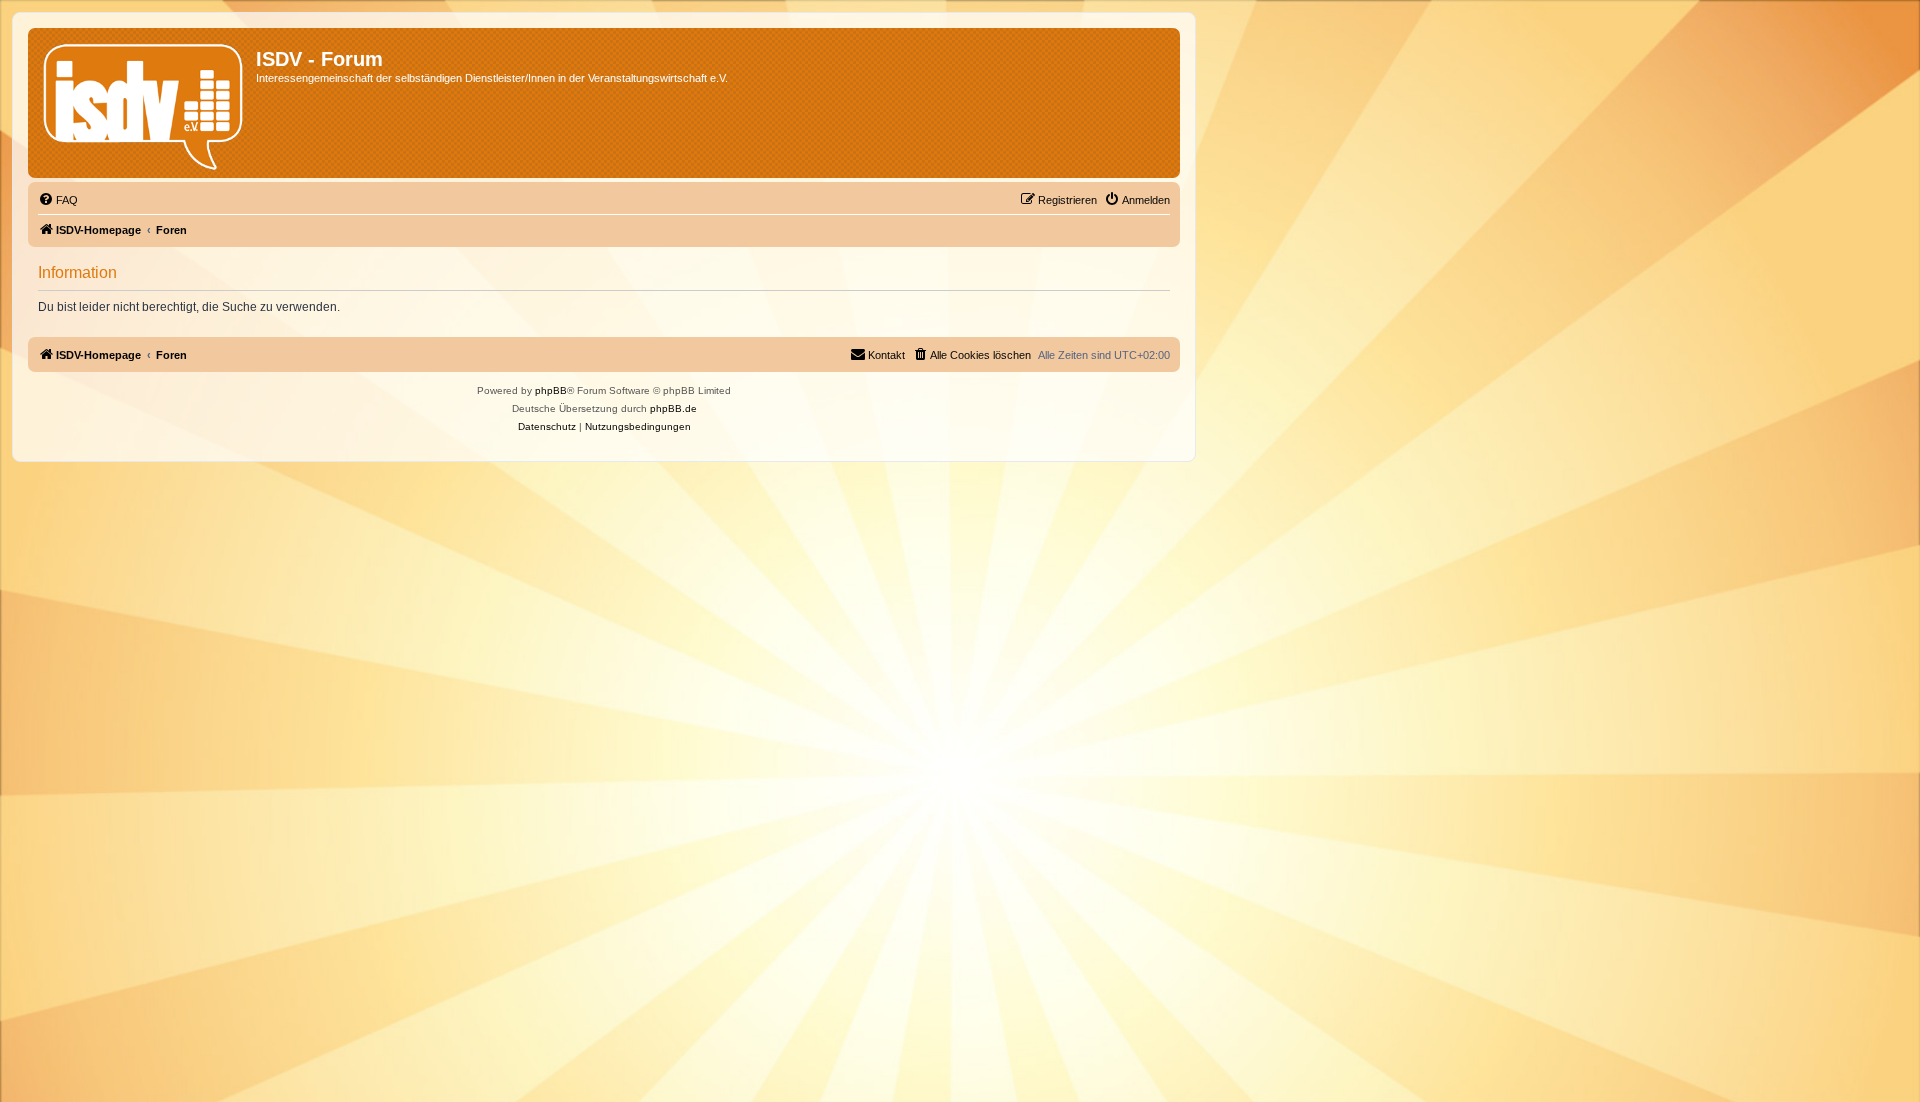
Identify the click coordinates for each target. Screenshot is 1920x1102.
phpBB (551, 390)
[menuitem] (58, 200)
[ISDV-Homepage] (144, 103)
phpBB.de (673, 408)
